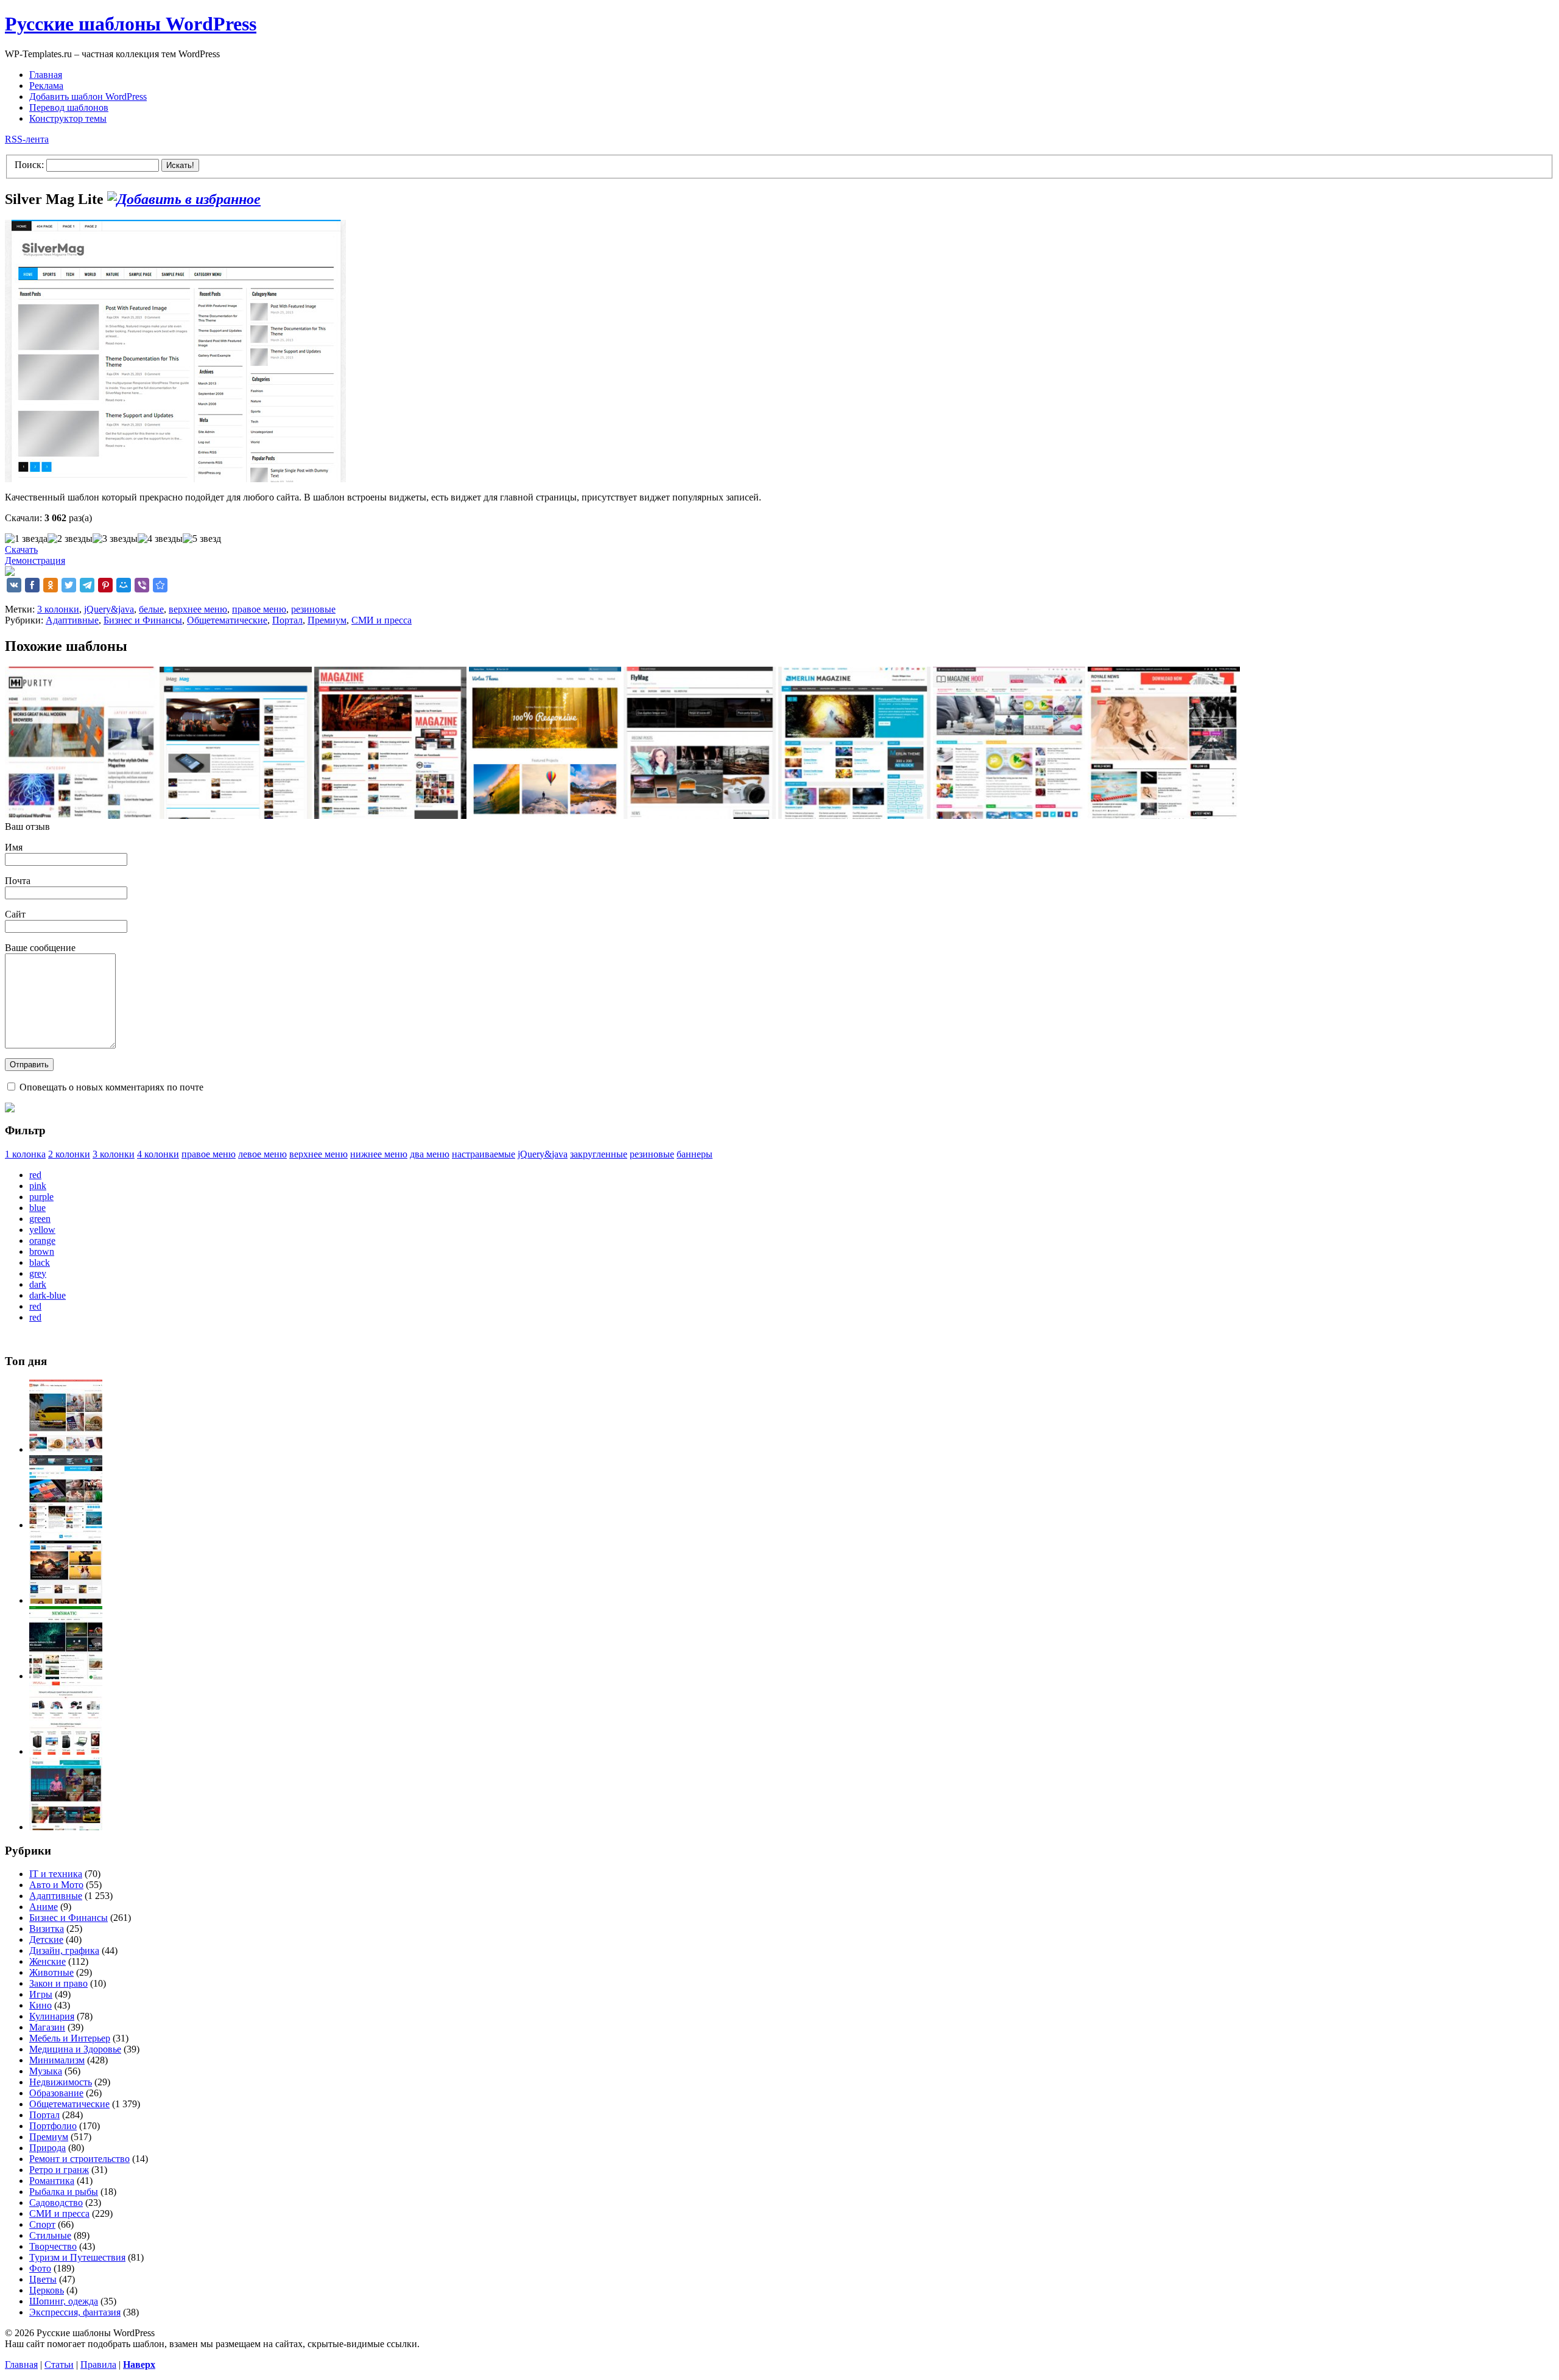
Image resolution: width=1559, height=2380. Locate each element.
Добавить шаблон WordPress (88, 97)
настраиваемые (484, 1154)
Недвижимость (61, 2082)
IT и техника (56, 1874)
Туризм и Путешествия (77, 2257)
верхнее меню (198, 609)
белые (151, 609)
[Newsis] (66, 1600)
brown (42, 1251)
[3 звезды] (115, 539)
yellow (42, 1230)
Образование (56, 2093)
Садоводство (56, 2203)
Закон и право (58, 1983)
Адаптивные (72, 620)
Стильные (50, 2235)
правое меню (259, 609)
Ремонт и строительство (79, 2159)
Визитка (47, 1929)
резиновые (313, 609)
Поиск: (29, 165)
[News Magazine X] (66, 1449)
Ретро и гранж (59, 2170)
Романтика (52, 2181)
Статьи (59, 2364)
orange (42, 1241)
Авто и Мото (56, 1885)
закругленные (599, 1154)
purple (41, 1197)
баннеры (695, 1154)
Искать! (180, 165)
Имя (14, 847)
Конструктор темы (68, 118)
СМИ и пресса (382, 620)
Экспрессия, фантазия (75, 2312)
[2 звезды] (70, 539)
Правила (98, 2364)
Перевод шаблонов (69, 107)
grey (38, 1273)
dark (38, 1284)
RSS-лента (27, 139)
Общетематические (227, 620)
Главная (46, 75)
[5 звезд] (202, 539)
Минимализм (57, 2060)
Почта (18, 881)
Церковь (47, 2290)
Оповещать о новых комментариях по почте (111, 1087)
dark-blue (48, 1295)
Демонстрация (35, 560)
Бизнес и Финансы (143, 620)
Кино (40, 2005)
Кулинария (52, 2016)
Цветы (43, 2279)
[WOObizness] (66, 1751)
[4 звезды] (160, 539)
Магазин (47, 2027)
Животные (51, 1972)
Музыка (46, 2071)
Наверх (139, 2364)
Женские (48, 1961)
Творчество (53, 2246)
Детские (46, 1939)
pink (38, 1186)
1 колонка (25, 1154)
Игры (41, 1994)
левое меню (262, 1154)
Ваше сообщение (40, 948)
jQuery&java (109, 609)
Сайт (15, 914)
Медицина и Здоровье (75, 2049)
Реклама (46, 86)
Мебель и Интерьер (70, 2038)
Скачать (21, 549)
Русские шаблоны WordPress (131, 24)
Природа (48, 2148)
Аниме (44, 1907)
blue (37, 1208)
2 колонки (69, 1154)
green (40, 1219)
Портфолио (53, 2126)
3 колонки (58, 609)
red (35, 1175)
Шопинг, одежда (64, 2301)
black (40, 1262)
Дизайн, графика (64, 1950)
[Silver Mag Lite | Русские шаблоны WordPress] (160, 585)
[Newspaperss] (66, 1827)
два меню (430, 1154)
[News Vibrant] (66, 1525)
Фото (40, 2268)
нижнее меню (379, 1154)
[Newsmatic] (66, 1676)
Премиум (327, 620)
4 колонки (158, 1154)
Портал (287, 620)
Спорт (42, 2224)
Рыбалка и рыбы (64, 2192)
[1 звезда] (26, 539)
